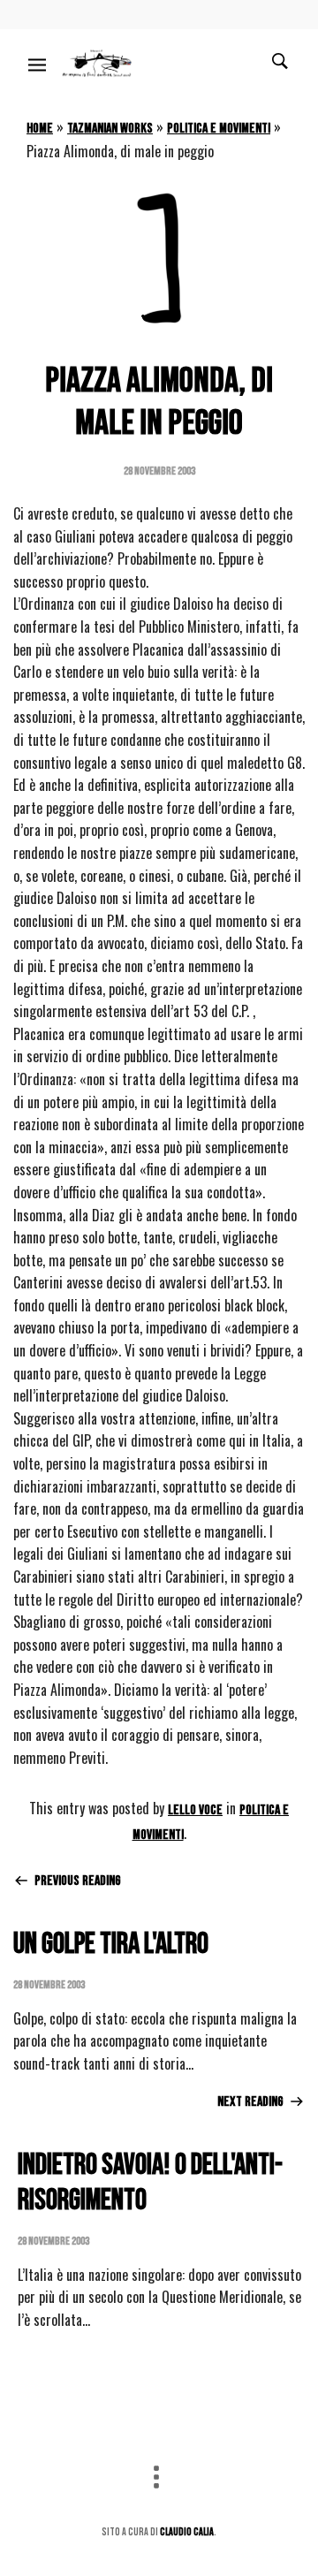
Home (40, 129)
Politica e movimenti (219, 129)
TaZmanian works (110, 129)
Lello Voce (195, 1810)
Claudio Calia (187, 2532)
